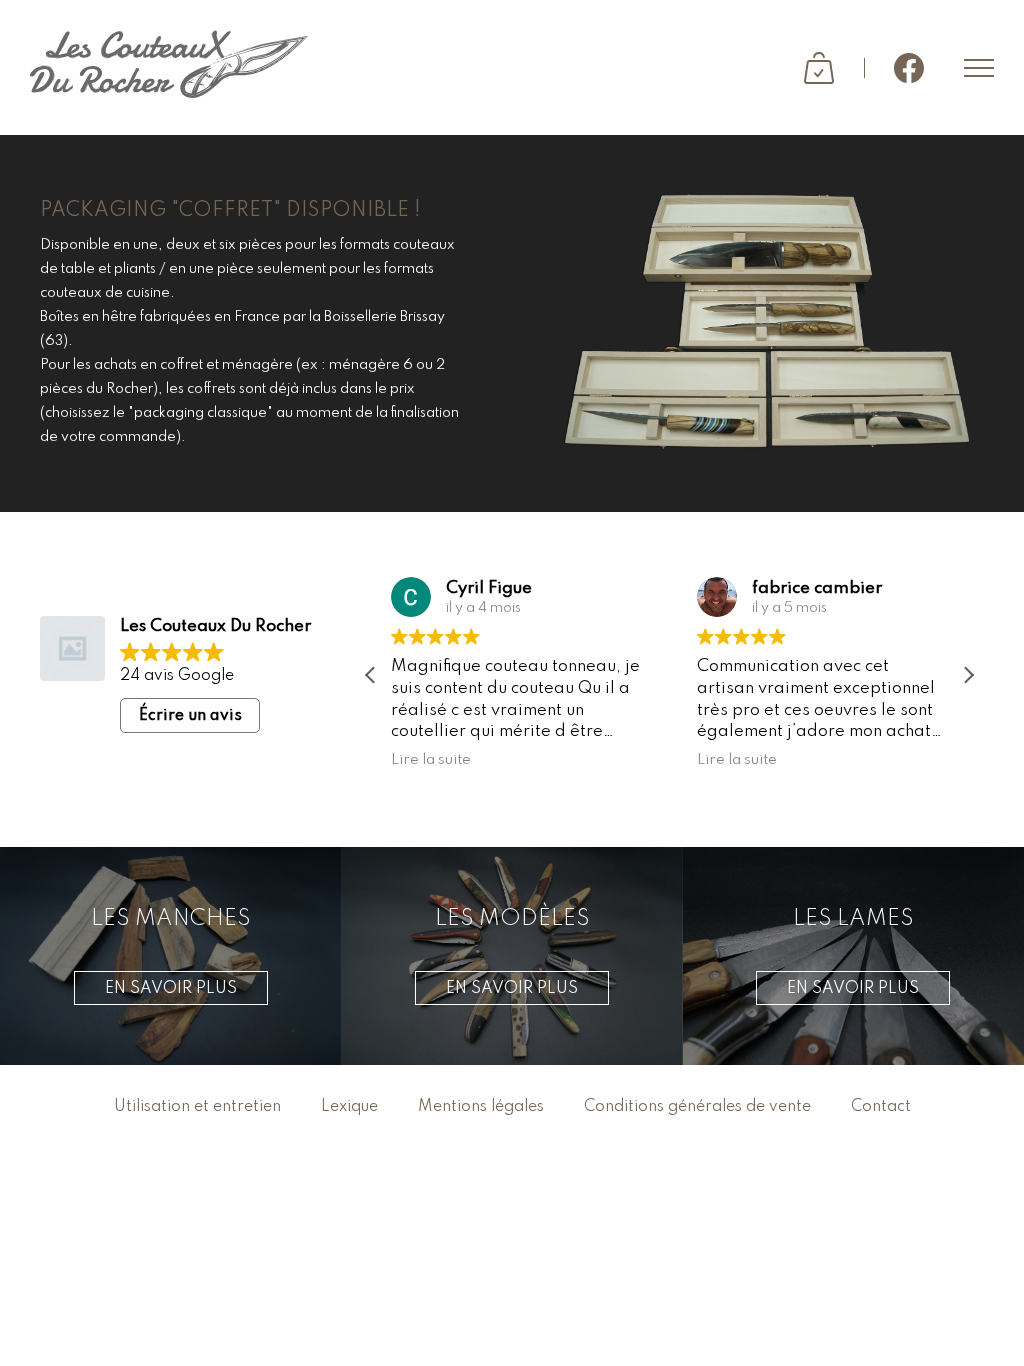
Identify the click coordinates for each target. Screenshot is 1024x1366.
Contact (881, 1107)
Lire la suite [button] (431, 760)
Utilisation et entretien (197, 1107)
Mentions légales (481, 1107)
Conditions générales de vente (697, 1107)
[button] (968, 675)
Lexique (349, 1107)
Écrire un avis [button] (190, 716)
